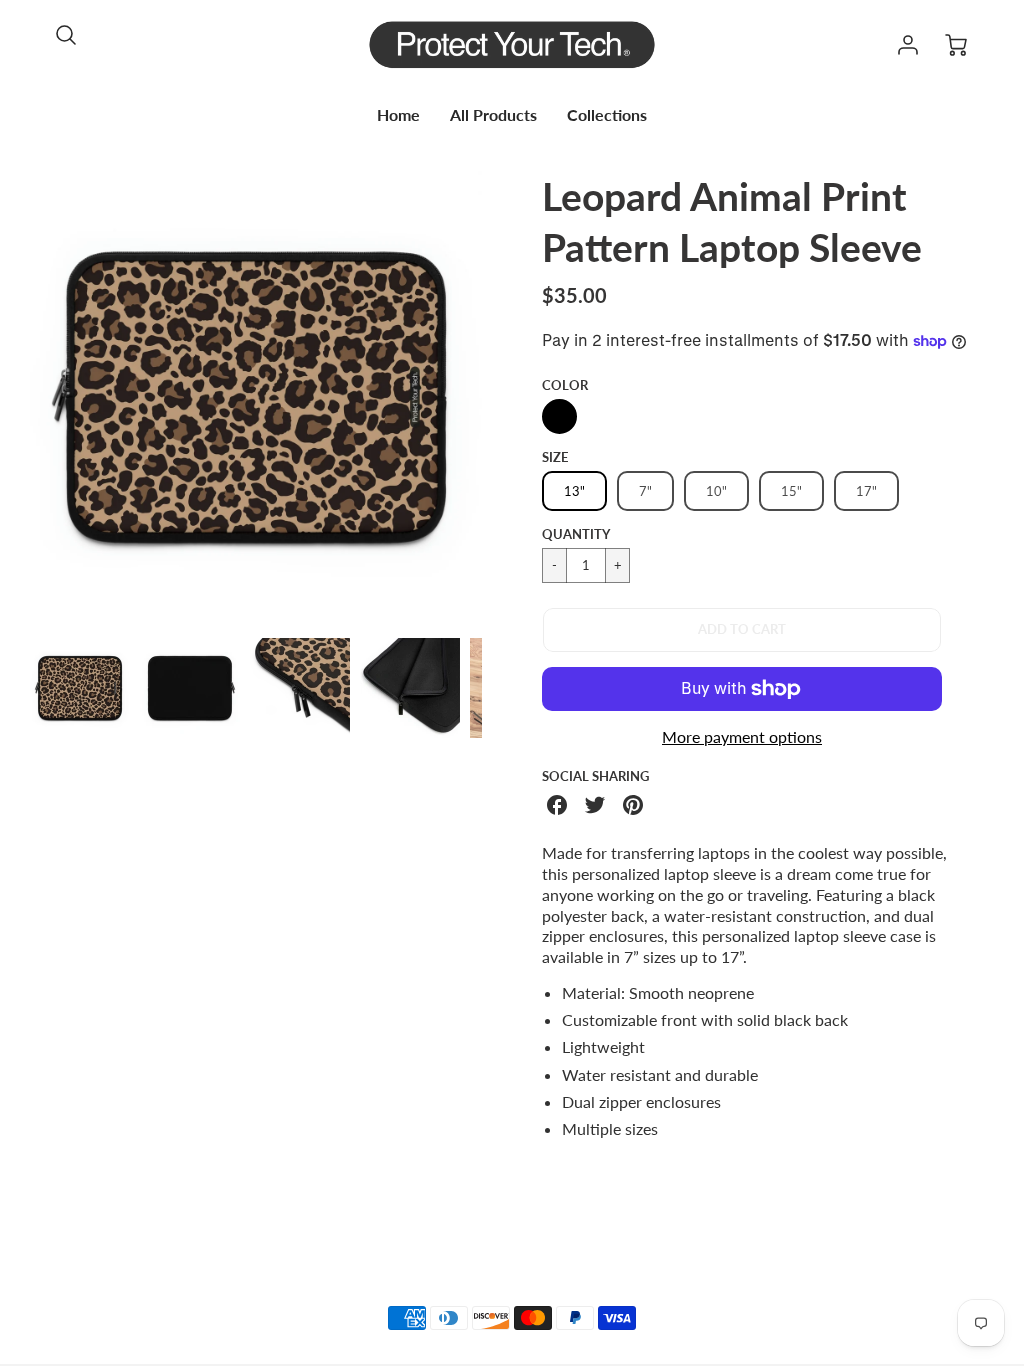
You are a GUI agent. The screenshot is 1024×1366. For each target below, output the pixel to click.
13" (574, 491)
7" (645, 491)
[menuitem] (398, 115)
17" (866, 491)
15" (791, 491)
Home (398, 114)
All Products (493, 114)
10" (716, 491)
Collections (607, 114)
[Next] (497, 397)
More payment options (742, 736)
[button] (742, 630)
